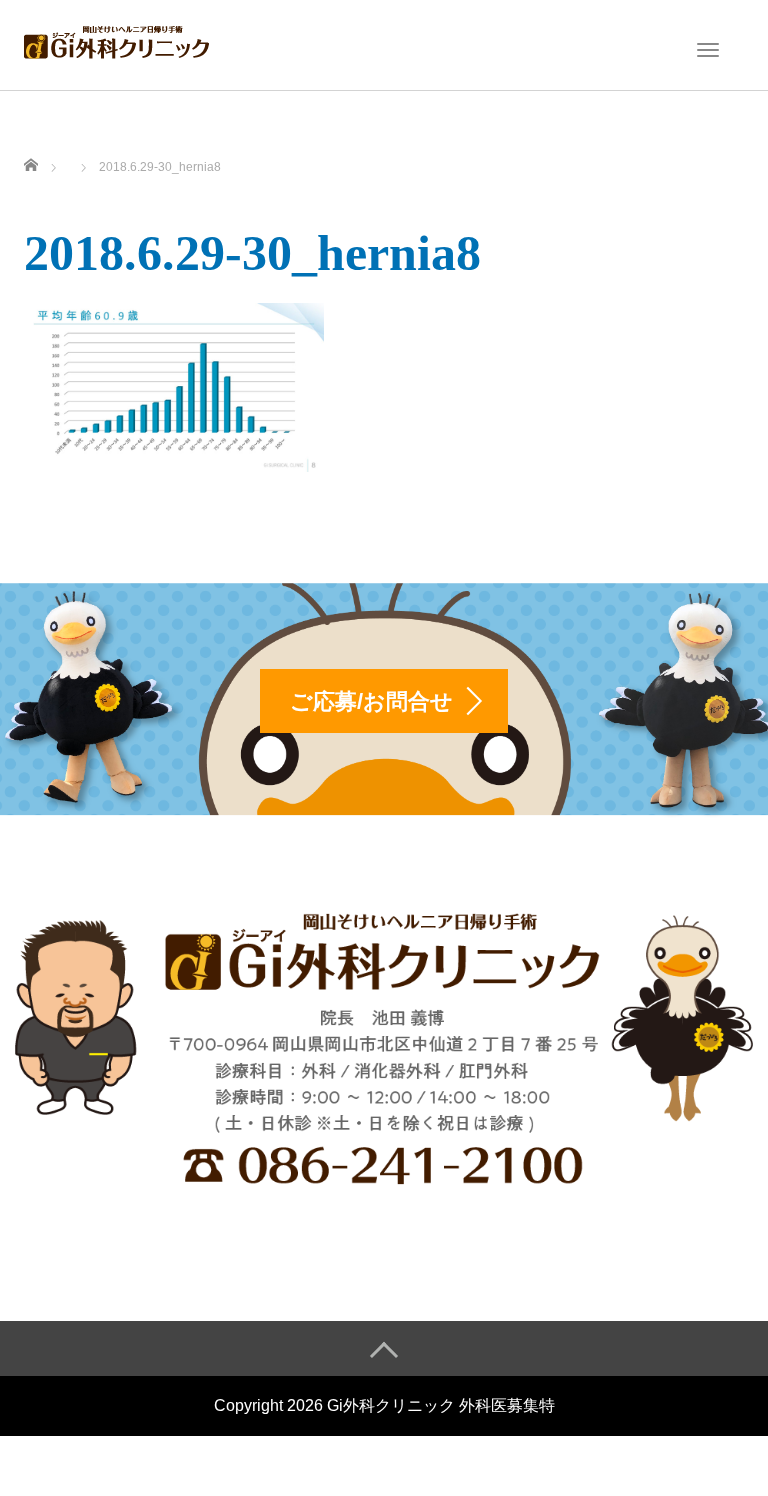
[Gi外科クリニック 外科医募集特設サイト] (116, 43)
